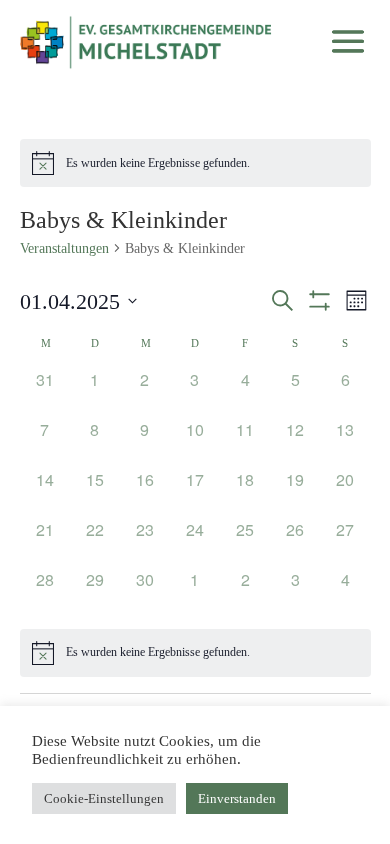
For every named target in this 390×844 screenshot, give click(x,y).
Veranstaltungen (64, 248)
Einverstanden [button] (237, 798)
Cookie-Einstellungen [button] (104, 798)
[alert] (195, 163)
